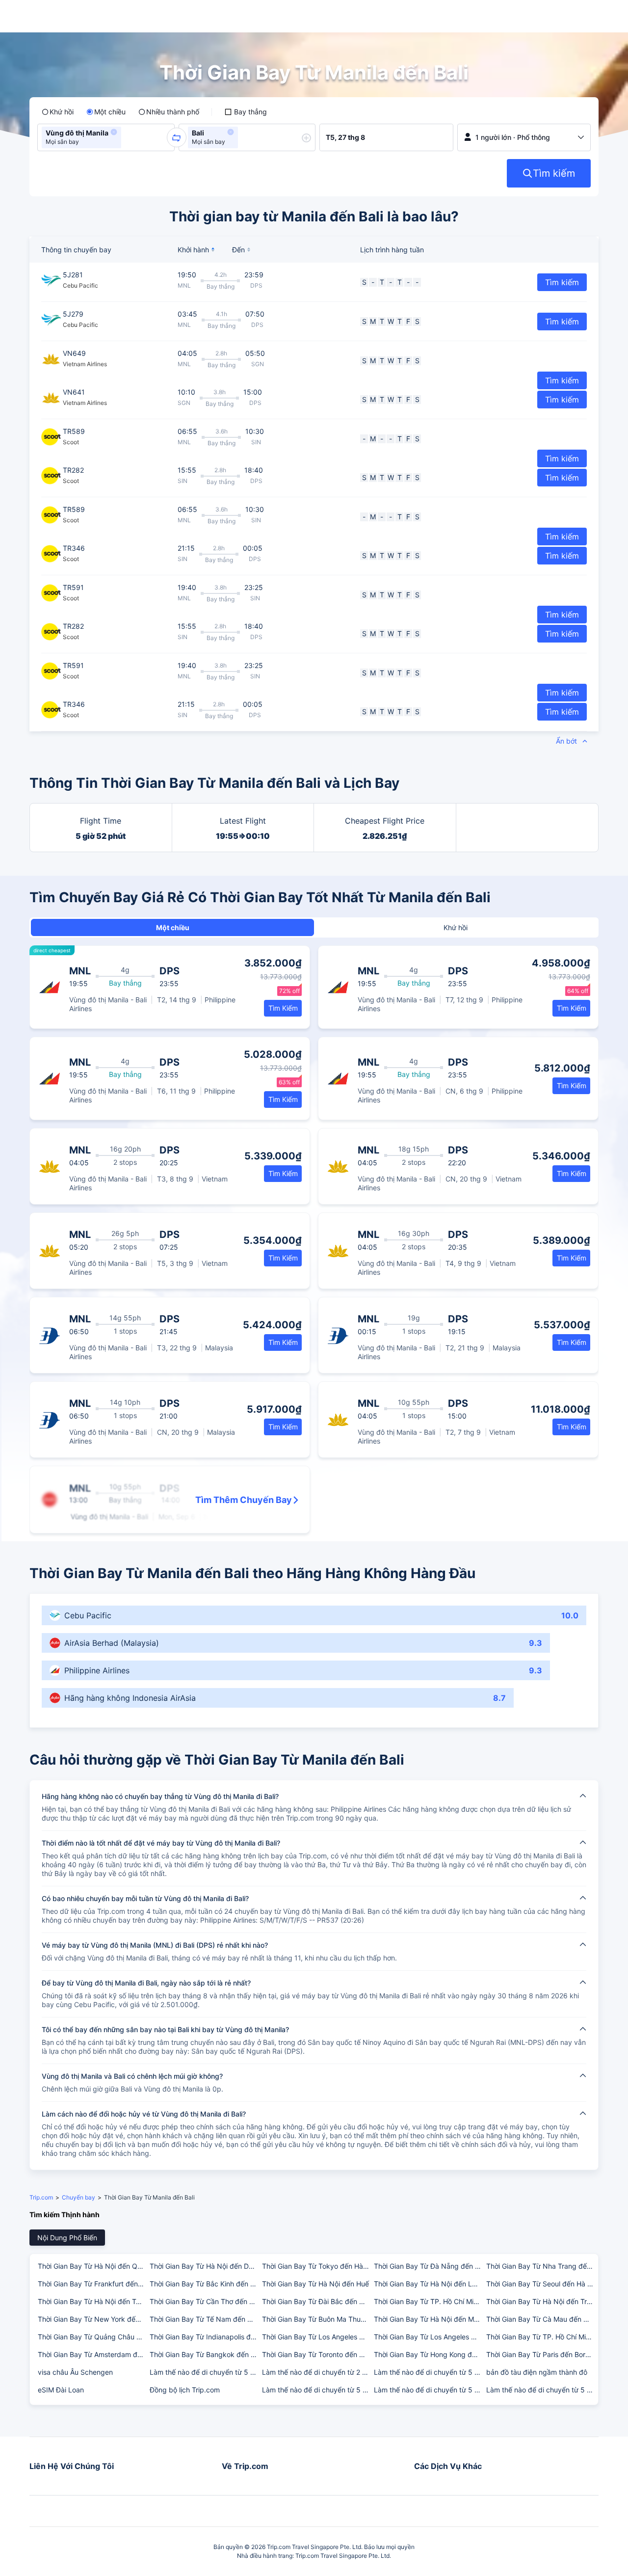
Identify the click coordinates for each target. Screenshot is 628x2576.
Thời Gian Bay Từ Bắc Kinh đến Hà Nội (205, 2284)
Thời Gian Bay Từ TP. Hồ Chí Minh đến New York (542, 2337)
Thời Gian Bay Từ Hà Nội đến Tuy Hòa (93, 2301)
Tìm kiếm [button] (562, 282)
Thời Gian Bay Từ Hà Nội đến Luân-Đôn (429, 2284)
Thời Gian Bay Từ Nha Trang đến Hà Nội (542, 2266)
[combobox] (127, 137)
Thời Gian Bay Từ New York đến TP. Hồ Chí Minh (93, 2319)
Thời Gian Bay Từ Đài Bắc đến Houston (317, 2301)
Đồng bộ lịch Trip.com (185, 2390)
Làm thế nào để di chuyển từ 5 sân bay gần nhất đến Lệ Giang (317, 2390)
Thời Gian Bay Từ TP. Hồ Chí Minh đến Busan (429, 2301)
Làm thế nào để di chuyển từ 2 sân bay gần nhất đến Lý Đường (317, 2372)
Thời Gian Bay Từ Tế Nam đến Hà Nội (205, 2319)
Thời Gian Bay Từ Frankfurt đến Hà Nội (93, 2284)
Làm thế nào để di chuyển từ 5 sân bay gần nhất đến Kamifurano (542, 2390)
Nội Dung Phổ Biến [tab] (67, 2238)
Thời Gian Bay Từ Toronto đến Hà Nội (317, 2354)
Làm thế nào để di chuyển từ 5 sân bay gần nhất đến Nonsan (429, 2372)
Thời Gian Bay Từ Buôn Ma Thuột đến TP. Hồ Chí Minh (317, 2319)
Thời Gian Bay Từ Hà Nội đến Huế (315, 2284)
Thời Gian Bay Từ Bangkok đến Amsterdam (205, 2354)
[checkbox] (246, 112)
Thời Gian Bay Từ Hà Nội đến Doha (205, 2266)
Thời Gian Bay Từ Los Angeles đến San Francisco (317, 2337)
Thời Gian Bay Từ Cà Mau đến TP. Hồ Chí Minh (542, 2319)
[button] (114, 132)
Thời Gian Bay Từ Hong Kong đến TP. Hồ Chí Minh (429, 2354)
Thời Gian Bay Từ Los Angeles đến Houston (429, 2337)
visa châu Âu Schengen (75, 2372)
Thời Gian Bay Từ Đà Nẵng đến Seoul (429, 2266)
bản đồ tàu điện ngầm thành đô (537, 2372)
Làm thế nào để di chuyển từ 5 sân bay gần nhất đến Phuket (429, 2390)
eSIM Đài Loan (61, 2390)
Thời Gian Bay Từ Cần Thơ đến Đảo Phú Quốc (205, 2301)
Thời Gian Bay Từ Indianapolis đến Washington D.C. (205, 2337)
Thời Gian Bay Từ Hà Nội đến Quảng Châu (93, 2266)
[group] (106, 137)
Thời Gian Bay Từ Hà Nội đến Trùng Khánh (542, 2301)
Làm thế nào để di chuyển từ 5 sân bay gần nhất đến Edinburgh (205, 2372)
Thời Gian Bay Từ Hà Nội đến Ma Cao (429, 2319)
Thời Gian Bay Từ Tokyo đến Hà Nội (317, 2266)
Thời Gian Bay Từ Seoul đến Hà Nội (542, 2284)
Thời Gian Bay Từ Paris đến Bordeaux (542, 2354)
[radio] (58, 112)
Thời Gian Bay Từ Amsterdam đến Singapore (93, 2354)
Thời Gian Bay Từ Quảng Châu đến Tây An (93, 2337)
